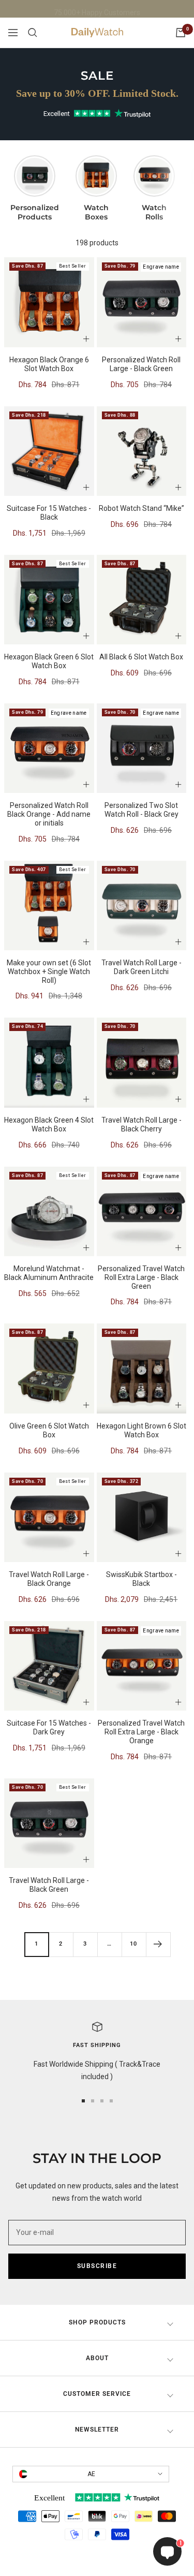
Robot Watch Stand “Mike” (141, 508)
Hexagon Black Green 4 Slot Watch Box (49, 1124)
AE (91, 2474)
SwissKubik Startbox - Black (141, 1579)
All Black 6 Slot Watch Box (141, 657)
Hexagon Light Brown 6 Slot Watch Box (141, 1430)
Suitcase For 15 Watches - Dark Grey (49, 1727)
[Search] (33, 33)
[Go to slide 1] (83, 2101)
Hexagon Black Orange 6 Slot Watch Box (49, 364)
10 (133, 1944)
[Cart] (181, 33)
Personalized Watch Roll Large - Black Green (141, 364)
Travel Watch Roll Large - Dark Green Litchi (141, 967)
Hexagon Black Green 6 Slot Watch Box (49, 661)
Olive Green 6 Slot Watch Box (49, 1430)
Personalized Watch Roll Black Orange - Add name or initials (49, 814)
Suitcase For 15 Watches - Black (49, 513)
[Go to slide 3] (102, 2101)
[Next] (158, 1944)
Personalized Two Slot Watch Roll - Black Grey (141, 810)
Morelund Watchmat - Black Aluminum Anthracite (49, 1273)
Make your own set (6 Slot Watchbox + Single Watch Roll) (49, 971)
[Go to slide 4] (111, 2101)
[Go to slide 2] (93, 2101)
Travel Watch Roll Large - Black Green (49, 1885)
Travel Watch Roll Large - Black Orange (49, 1579)
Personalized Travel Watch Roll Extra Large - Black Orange (141, 1732)
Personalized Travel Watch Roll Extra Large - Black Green (141, 1277)
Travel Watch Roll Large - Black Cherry (141, 1124)
